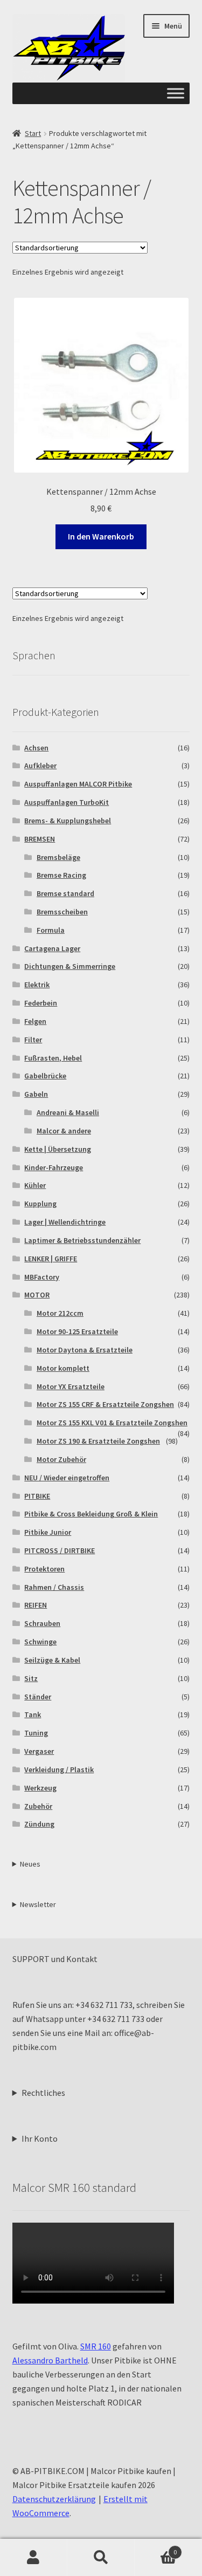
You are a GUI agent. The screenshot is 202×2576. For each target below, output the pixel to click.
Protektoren (44, 1569)
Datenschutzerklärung (54, 2499)
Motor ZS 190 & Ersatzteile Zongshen (98, 1441)
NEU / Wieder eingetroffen (67, 1478)
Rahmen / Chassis (54, 1587)
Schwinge (40, 1642)
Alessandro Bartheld (50, 2360)
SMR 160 (96, 2346)
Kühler (35, 1185)
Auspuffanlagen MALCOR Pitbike (78, 784)
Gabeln (36, 1094)
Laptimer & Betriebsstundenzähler (82, 1240)
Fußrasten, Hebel (53, 1058)
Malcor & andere (64, 1131)
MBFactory (42, 1277)
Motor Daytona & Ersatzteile (85, 1350)
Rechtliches (43, 2093)
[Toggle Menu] (176, 94)
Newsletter (38, 1904)
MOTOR (37, 1295)
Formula (51, 930)
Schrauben (42, 1623)
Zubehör (38, 1806)
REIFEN (36, 1605)
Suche (101, 2558)
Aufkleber (40, 766)
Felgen (35, 1021)
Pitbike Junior (48, 1532)
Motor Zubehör (61, 1459)
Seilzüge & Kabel (52, 1660)
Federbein (41, 1003)
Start (33, 133)
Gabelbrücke (45, 1076)
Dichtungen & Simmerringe (70, 966)
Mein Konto (34, 2558)
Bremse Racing (61, 875)
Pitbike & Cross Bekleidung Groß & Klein (91, 1514)
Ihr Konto (40, 2138)
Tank (33, 1714)
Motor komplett (63, 1368)
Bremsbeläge (58, 857)
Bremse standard (65, 893)
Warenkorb (156, 2548)
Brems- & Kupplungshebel (68, 821)
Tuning (36, 1733)
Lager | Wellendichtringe (65, 1222)
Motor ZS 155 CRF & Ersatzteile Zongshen (105, 1404)
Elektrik (37, 985)
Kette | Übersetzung (58, 1149)
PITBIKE (37, 1496)
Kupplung (40, 1204)
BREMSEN (40, 839)
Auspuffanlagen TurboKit (67, 802)
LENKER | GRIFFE (51, 1259)
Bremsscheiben (62, 912)
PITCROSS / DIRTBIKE (60, 1550)
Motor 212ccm (60, 1313)
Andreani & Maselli (68, 1112)
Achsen (36, 748)
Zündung (39, 1824)
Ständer (38, 1697)
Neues (30, 1864)
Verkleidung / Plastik (59, 1769)
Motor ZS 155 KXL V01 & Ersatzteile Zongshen (112, 1423)
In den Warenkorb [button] (101, 536)
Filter (33, 1040)
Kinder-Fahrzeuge (54, 1167)
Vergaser (39, 1751)
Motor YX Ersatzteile (71, 1386)
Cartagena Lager (52, 948)
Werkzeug (40, 1788)
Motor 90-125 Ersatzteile (77, 1331)
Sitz (31, 1678)
